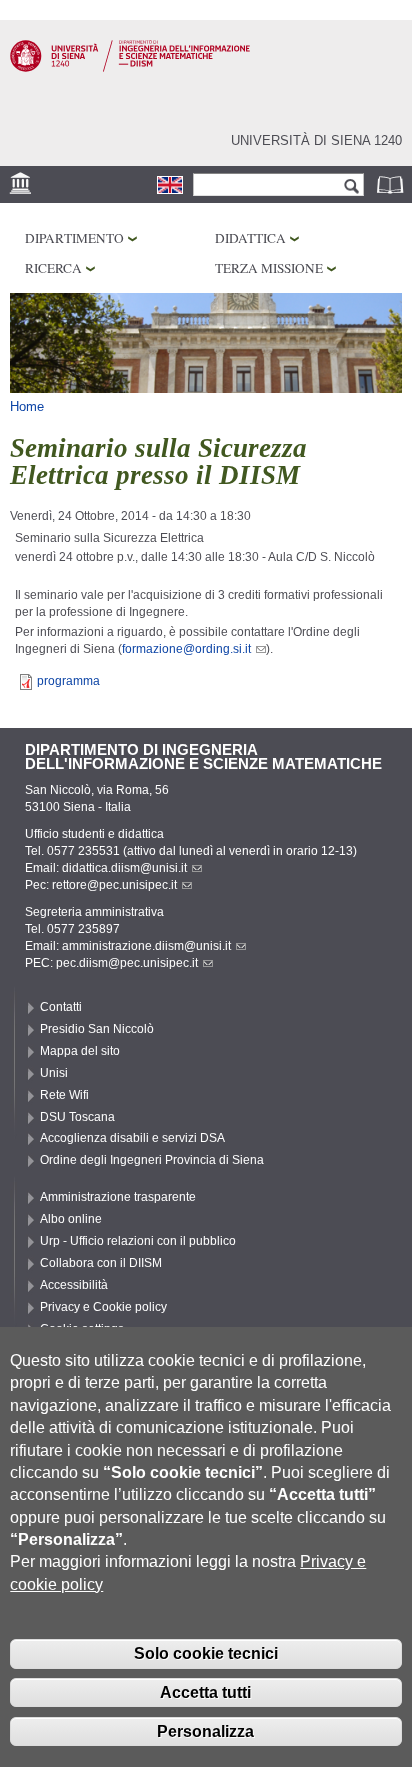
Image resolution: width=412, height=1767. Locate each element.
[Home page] (130, 68)
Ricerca (53, 268)
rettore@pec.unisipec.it (114, 885)
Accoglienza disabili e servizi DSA (132, 1138)
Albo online (71, 1219)
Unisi (54, 1073)
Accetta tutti (205, 1692)
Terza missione (269, 268)
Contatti (61, 1007)
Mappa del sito (80, 1051)
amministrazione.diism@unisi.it (146, 946)
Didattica (250, 238)
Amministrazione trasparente (118, 1197)
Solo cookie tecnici (206, 1653)
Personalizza (205, 1731)
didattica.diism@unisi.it (124, 868)
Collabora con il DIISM (101, 1263)
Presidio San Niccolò (97, 1029)
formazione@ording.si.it (186, 649)
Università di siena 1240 (316, 140)
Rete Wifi (64, 1095)
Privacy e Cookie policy (103, 1307)
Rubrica (392, 184)
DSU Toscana (77, 1117)
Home (27, 406)
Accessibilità (74, 1285)
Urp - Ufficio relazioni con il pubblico (138, 1241)
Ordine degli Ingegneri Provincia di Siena (152, 1160)
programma (68, 681)
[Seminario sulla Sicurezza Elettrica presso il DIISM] (170, 185)
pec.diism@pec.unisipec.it (127, 963)
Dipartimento (74, 238)
